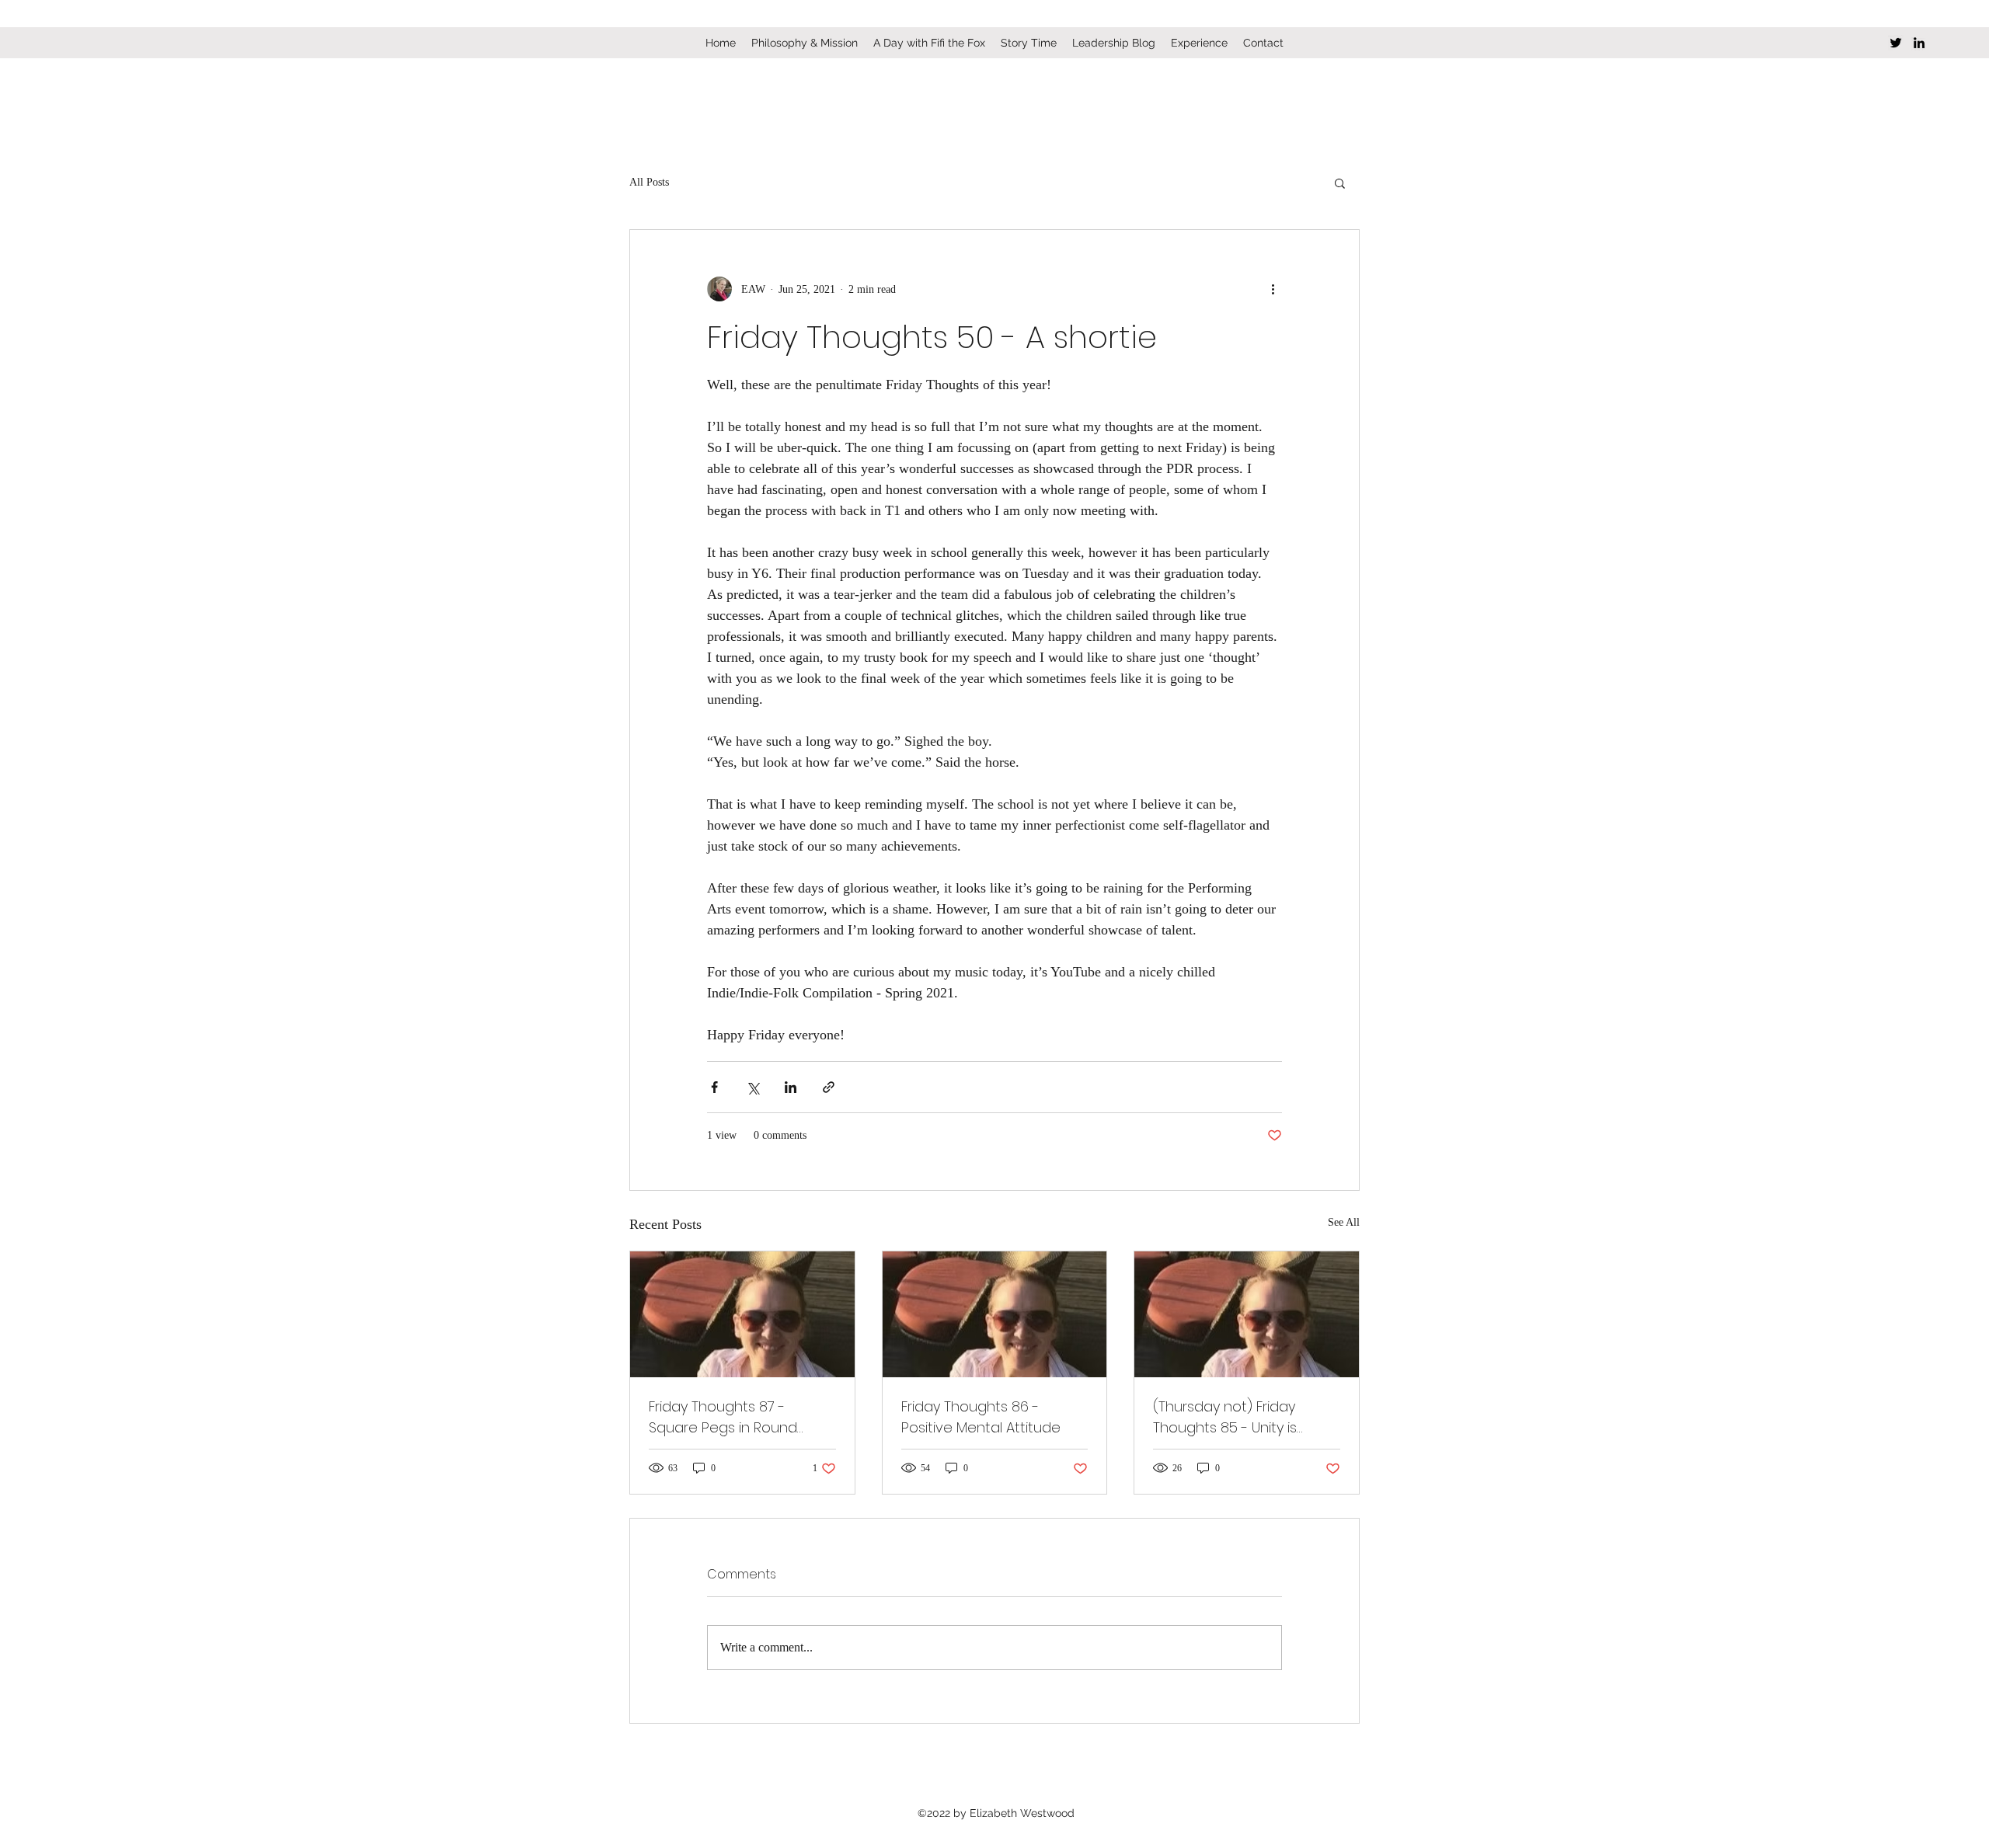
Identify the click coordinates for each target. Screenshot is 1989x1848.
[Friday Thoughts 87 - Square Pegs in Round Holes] (742, 1314)
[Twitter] (1896, 43)
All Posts (649, 182)
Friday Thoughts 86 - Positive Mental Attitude (981, 1417)
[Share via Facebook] (714, 1087)
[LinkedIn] (1919, 43)
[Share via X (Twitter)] (752, 1087)
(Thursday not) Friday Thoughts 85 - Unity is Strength (1225, 1417)
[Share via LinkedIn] (791, 1087)
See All (1344, 1222)
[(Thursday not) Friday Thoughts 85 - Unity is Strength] (1247, 1314)
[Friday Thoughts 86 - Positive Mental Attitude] (995, 1314)
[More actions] (1273, 289)
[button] (1340, 183)
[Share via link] (829, 1087)
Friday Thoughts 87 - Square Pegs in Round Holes (723, 1417)
